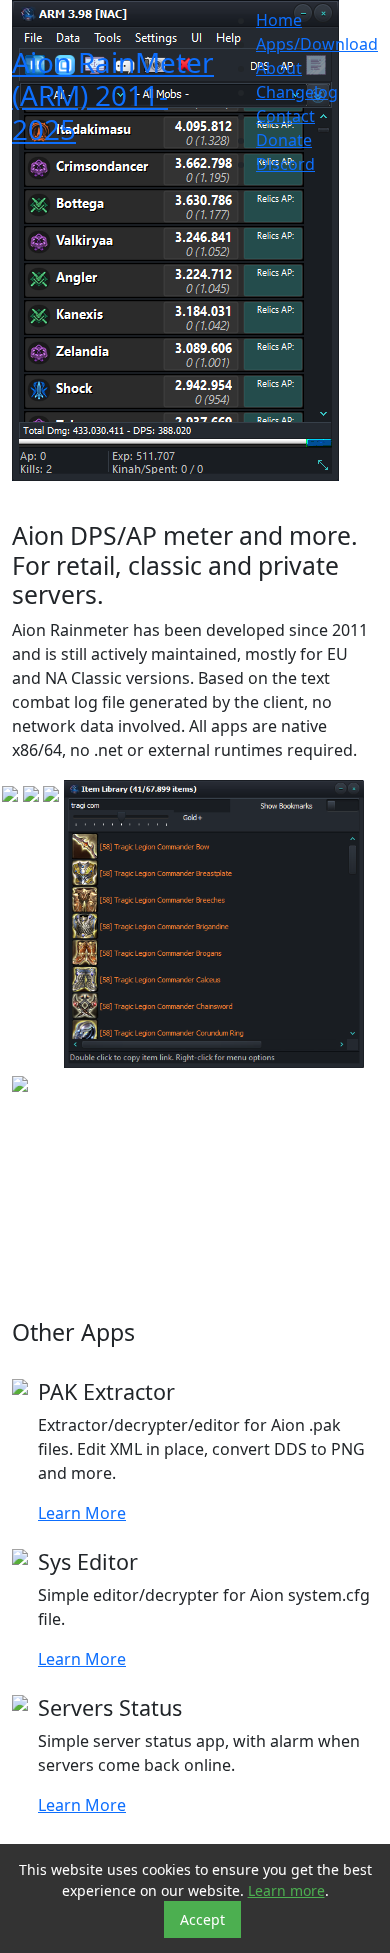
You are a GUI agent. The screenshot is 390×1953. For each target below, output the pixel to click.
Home (279, 20)
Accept (202, 1919)
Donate (284, 140)
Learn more (286, 1890)
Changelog (297, 92)
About (279, 68)
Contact (285, 116)
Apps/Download (317, 44)
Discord (285, 164)
